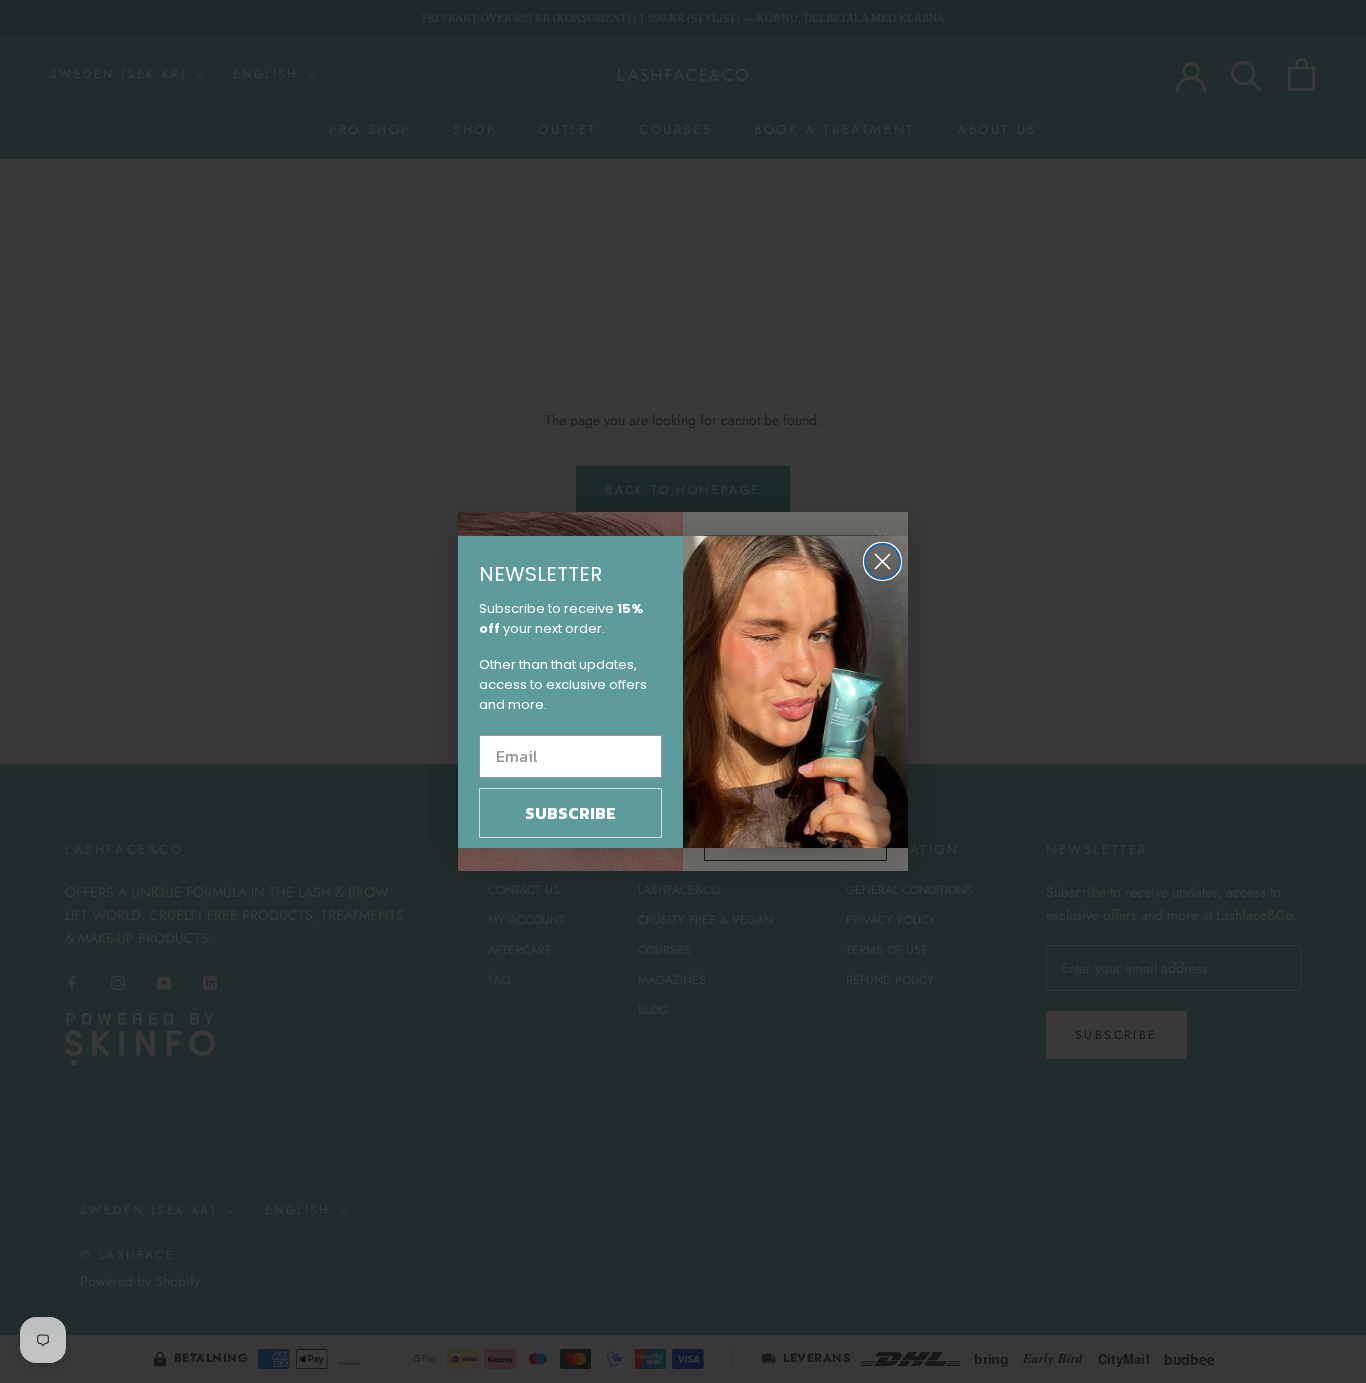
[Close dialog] (882, 561)
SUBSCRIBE (570, 813)
